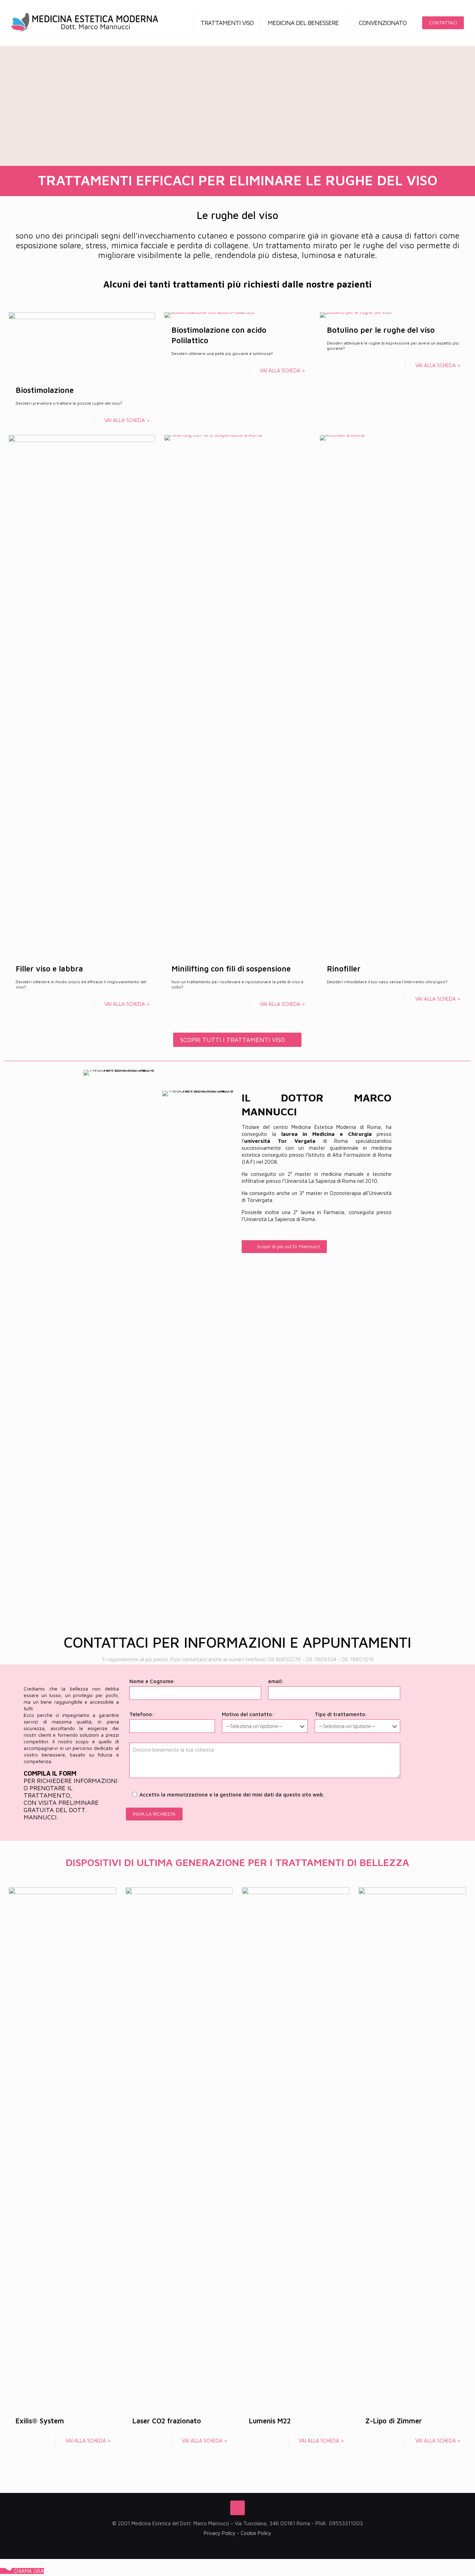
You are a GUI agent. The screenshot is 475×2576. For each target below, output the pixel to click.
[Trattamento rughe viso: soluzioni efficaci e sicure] (85, 23)
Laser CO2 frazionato (167, 2421)
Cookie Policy (256, 2533)
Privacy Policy (220, 2533)
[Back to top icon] (237, 2508)
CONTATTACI (443, 22)
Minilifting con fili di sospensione (231, 969)
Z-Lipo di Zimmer (394, 2421)
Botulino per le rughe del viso (381, 330)
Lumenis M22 (270, 2421)
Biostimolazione (45, 390)
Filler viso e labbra (49, 969)
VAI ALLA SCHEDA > (127, 420)
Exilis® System (40, 2421)
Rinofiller (344, 969)
